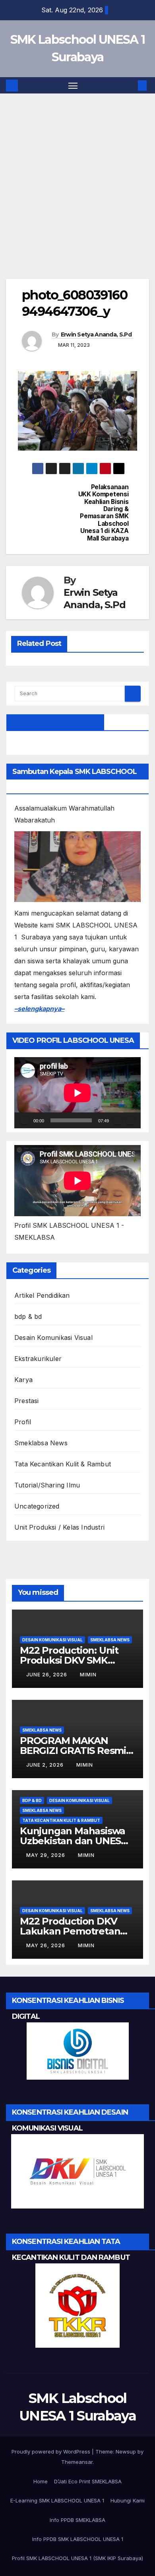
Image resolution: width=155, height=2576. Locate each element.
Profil (23, 1422)
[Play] (25, 1120)
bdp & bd (28, 1316)
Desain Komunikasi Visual (53, 1338)
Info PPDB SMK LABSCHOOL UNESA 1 (78, 2539)
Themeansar (77, 2462)
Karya (23, 1380)
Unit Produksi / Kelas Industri (59, 1527)
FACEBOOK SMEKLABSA (55, 722)
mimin (88, 1675)
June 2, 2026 (46, 1765)
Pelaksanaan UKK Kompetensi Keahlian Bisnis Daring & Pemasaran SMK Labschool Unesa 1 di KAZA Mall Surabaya (104, 513)
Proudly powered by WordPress (52, 2452)
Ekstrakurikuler (38, 1359)
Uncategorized (37, 1506)
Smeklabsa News (41, 1443)
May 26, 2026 (46, 1945)
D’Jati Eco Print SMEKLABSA (88, 2481)
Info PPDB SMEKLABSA (77, 2520)
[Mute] (118, 1120)
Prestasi (27, 1401)
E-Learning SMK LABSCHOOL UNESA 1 (57, 2500)
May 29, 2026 (46, 1855)
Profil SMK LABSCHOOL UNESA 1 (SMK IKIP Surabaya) (77, 2558)
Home (41, 2481)
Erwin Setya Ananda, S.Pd (96, 334)
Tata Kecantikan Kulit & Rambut (63, 1464)
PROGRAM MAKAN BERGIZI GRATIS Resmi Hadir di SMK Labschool (75, 1751)
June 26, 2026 (47, 1675)
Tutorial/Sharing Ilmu (47, 1485)
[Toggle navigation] (73, 86)
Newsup (126, 2452)
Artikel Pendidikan (42, 1295)
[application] (77, 1093)
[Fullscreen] (130, 1120)
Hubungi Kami (128, 2500)
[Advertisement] (77, 198)
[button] (130, 86)
